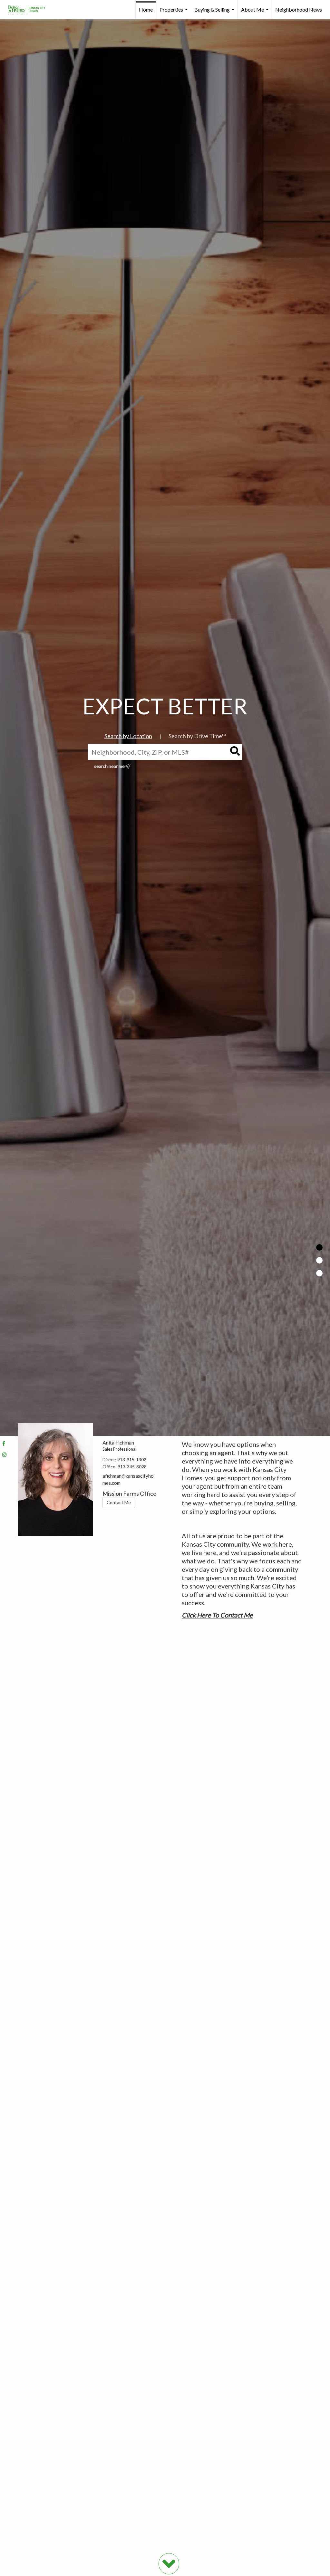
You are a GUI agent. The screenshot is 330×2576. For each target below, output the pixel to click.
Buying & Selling (215, 13)
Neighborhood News (299, 10)
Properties (174, 13)
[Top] (319, 1247)
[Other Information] (319, 1273)
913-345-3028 (132, 1467)
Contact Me (119, 1502)
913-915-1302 (132, 1460)
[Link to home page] (30, 10)
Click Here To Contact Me (217, 1615)
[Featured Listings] (319, 1260)
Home (146, 10)
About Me (256, 13)
